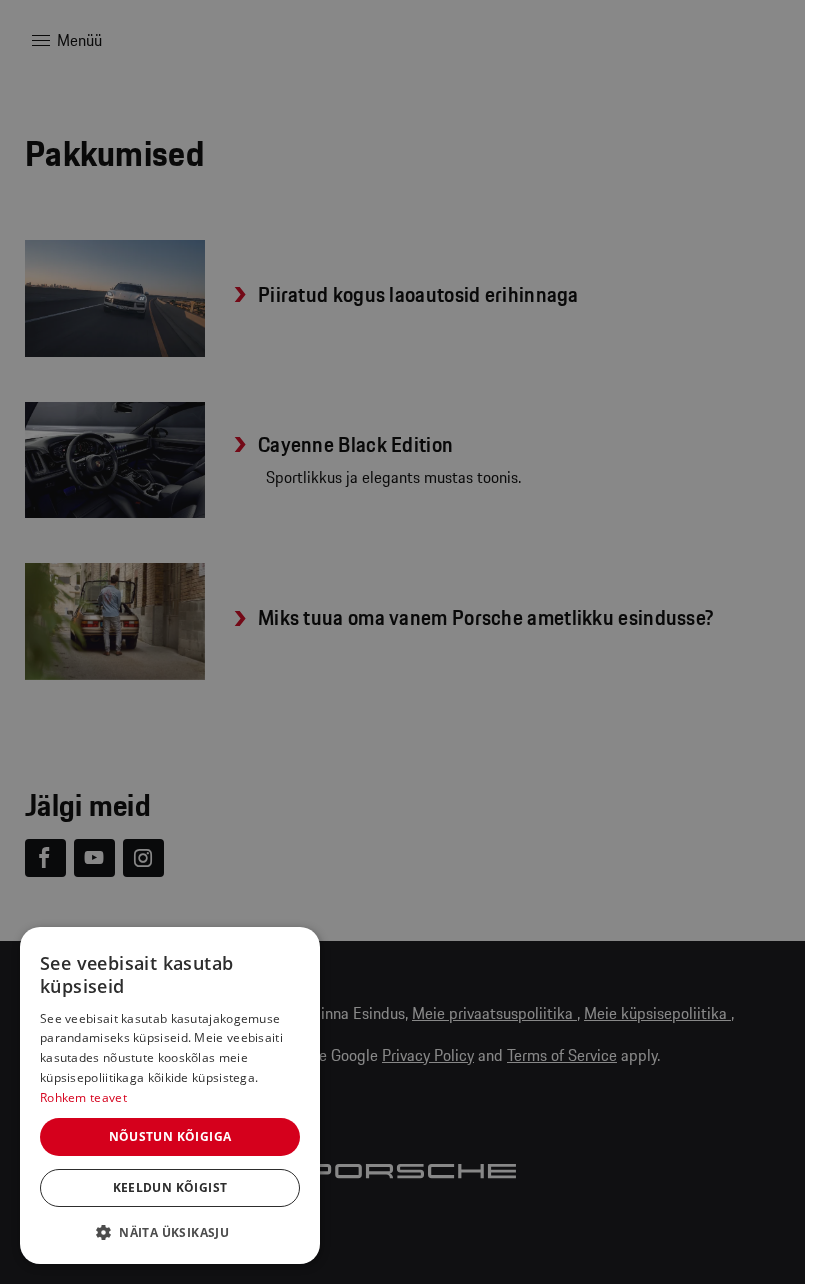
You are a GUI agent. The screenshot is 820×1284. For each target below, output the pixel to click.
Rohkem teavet (83, 1097)
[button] (170, 1232)
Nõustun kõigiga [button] (170, 1136)
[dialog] (170, 1095)
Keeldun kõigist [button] (170, 1187)
